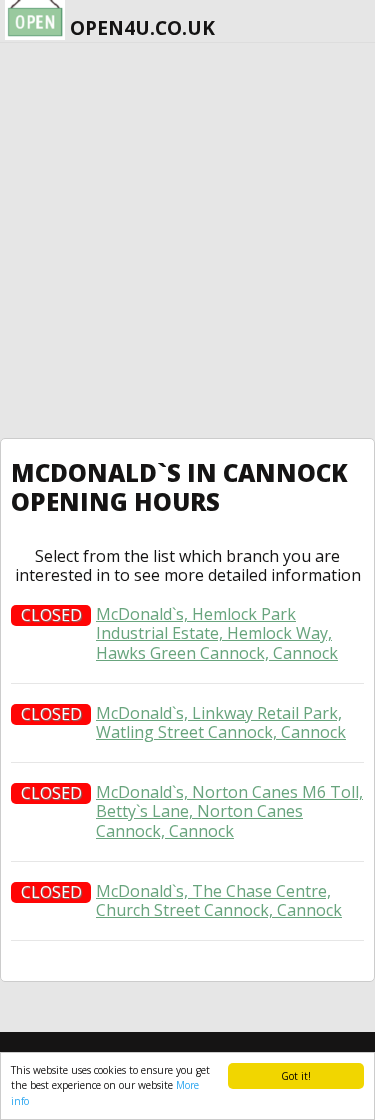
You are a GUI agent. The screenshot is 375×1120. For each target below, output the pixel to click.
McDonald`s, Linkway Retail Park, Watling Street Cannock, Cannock (221, 723)
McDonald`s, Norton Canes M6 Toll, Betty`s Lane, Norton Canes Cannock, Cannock (229, 812)
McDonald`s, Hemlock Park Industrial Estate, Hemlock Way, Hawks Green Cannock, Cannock (217, 634)
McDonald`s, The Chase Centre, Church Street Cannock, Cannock (219, 901)
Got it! (296, 1076)
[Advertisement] (187, 240)
